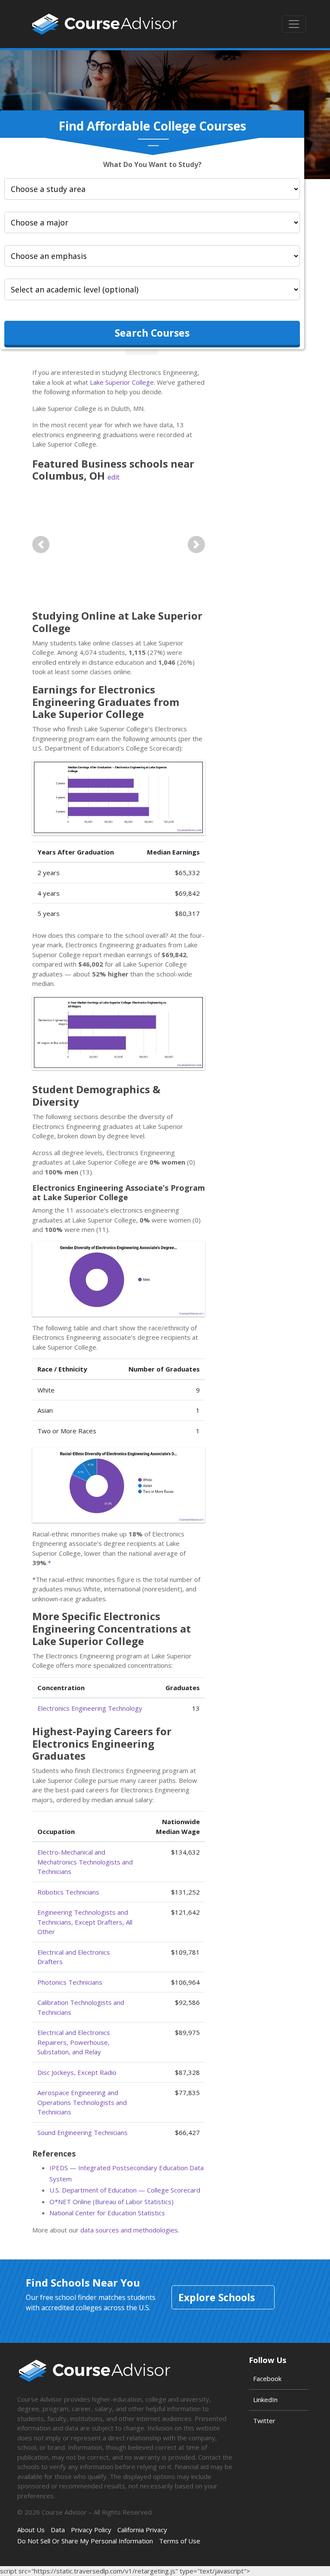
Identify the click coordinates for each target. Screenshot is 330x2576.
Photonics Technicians (70, 1982)
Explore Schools (217, 2297)
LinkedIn (265, 2400)
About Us (31, 2530)
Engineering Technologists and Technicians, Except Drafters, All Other (85, 1922)
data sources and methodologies (129, 2230)
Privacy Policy (91, 2530)
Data (58, 2530)
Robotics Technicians (68, 1892)
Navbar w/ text (105, 24)
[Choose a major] (152, 222)
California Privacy (142, 2530)
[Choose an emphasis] (152, 256)
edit (113, 477)
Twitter (264, 2421)
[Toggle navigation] (294, 24)
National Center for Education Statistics (107, 2213)
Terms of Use (180, 2541)
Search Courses (152, 333)
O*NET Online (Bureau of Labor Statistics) (112, 2202)
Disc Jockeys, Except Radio (77, 2072)
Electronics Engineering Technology (90, 1708)
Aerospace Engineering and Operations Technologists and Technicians (82, 2102)
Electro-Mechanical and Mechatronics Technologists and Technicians (85, 1862)
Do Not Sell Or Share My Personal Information (85, 2541)
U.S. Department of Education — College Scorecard (125, 2190)
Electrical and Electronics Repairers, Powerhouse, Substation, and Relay (74, 2042)
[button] (41, 544)
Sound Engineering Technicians (82, 2132)
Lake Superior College (122, 382)
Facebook (267, 2378)
